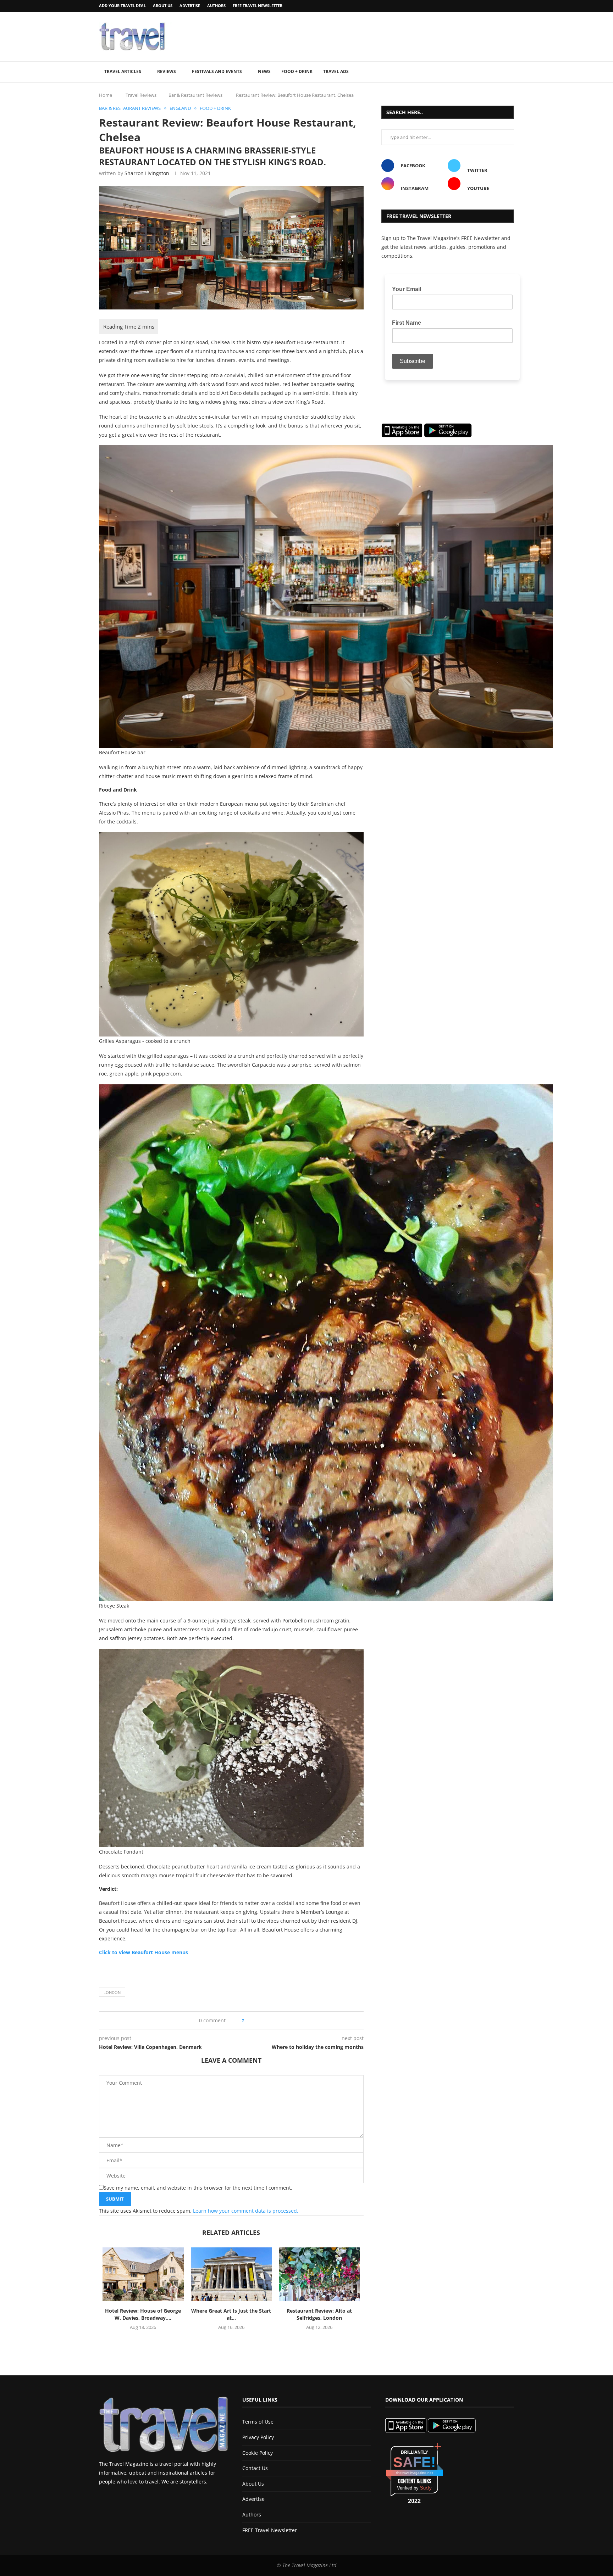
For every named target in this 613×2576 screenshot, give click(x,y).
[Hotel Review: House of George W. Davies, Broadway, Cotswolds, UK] (143, 2274)
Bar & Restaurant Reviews (195, 95)
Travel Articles (123, 71)
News (264, 71)
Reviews (167, 71)
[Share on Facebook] (252, 2020)
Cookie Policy (258, 2453)
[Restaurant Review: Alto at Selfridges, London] (319, 2274)
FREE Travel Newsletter (258, 5)
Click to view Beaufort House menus (143, 1952)
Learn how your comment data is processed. (246, 2211)
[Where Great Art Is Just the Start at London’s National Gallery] (231, 2274)
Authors (216, 5)
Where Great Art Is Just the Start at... (231, 2314)
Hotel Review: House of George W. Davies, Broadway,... (143, 2314)
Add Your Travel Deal (122, 5)
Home (106, 95)
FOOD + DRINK (297, 71)
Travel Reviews (141, 95)
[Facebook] (494, 6)
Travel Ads (336, 71)
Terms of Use (258, 2422)
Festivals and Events (217, 71)
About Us (163, 5)
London (112, 1992)
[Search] (510, 72)
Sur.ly (426, 2488)
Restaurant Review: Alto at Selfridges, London (319, 2314)
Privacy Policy (258, 2437)
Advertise (190, 5)
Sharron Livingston (147, 173)
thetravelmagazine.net (415, 2473)
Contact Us (255, 2468)
